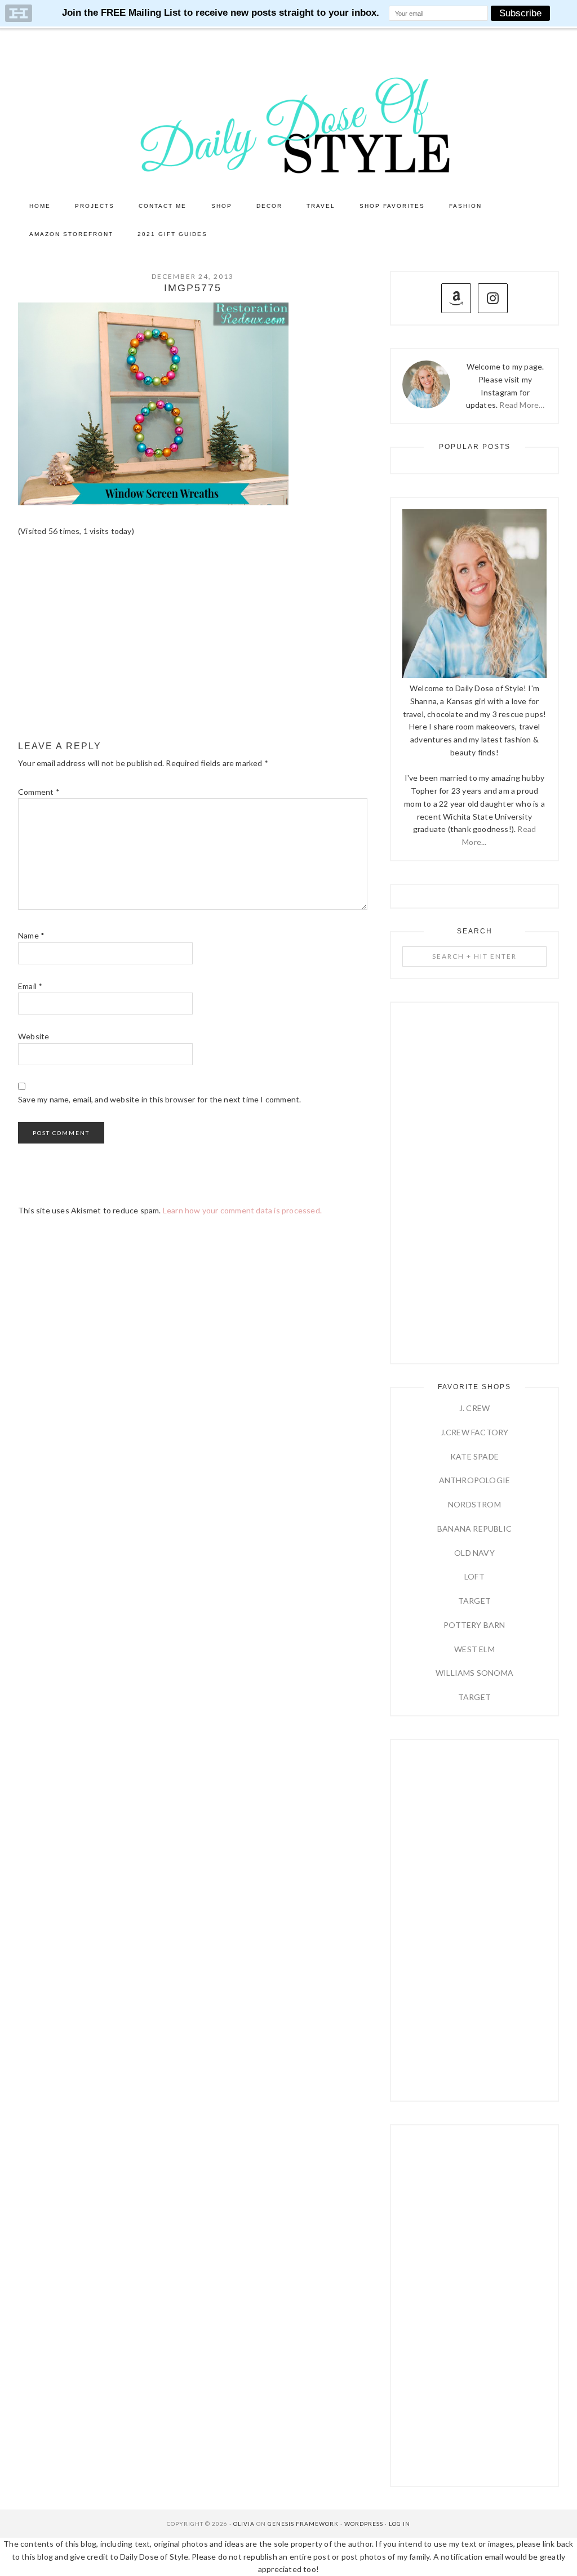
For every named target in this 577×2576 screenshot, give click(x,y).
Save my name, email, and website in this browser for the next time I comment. (159, 1099)
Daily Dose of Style (288, 124)
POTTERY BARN (474, 1625)
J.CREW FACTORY (475, 1432)
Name (31, 935)
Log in (400, 2524)
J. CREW (474, 1408)
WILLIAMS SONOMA (474, 1673)
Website (34, 1036)
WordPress (364, 2524)
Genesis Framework (303, 2524)
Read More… (522, 405)
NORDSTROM (474, 1504)
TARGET (474, 1601)
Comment (39, 792)
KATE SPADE (474, 1456)
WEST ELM (474, 1649)
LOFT (474, 1576)
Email (30, 986)
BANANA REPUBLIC (474, 1529)
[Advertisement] (193, 639)
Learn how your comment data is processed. (242, 1210)
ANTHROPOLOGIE (475, 1480)
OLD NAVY (474, 1553)
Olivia (244, 2524)
